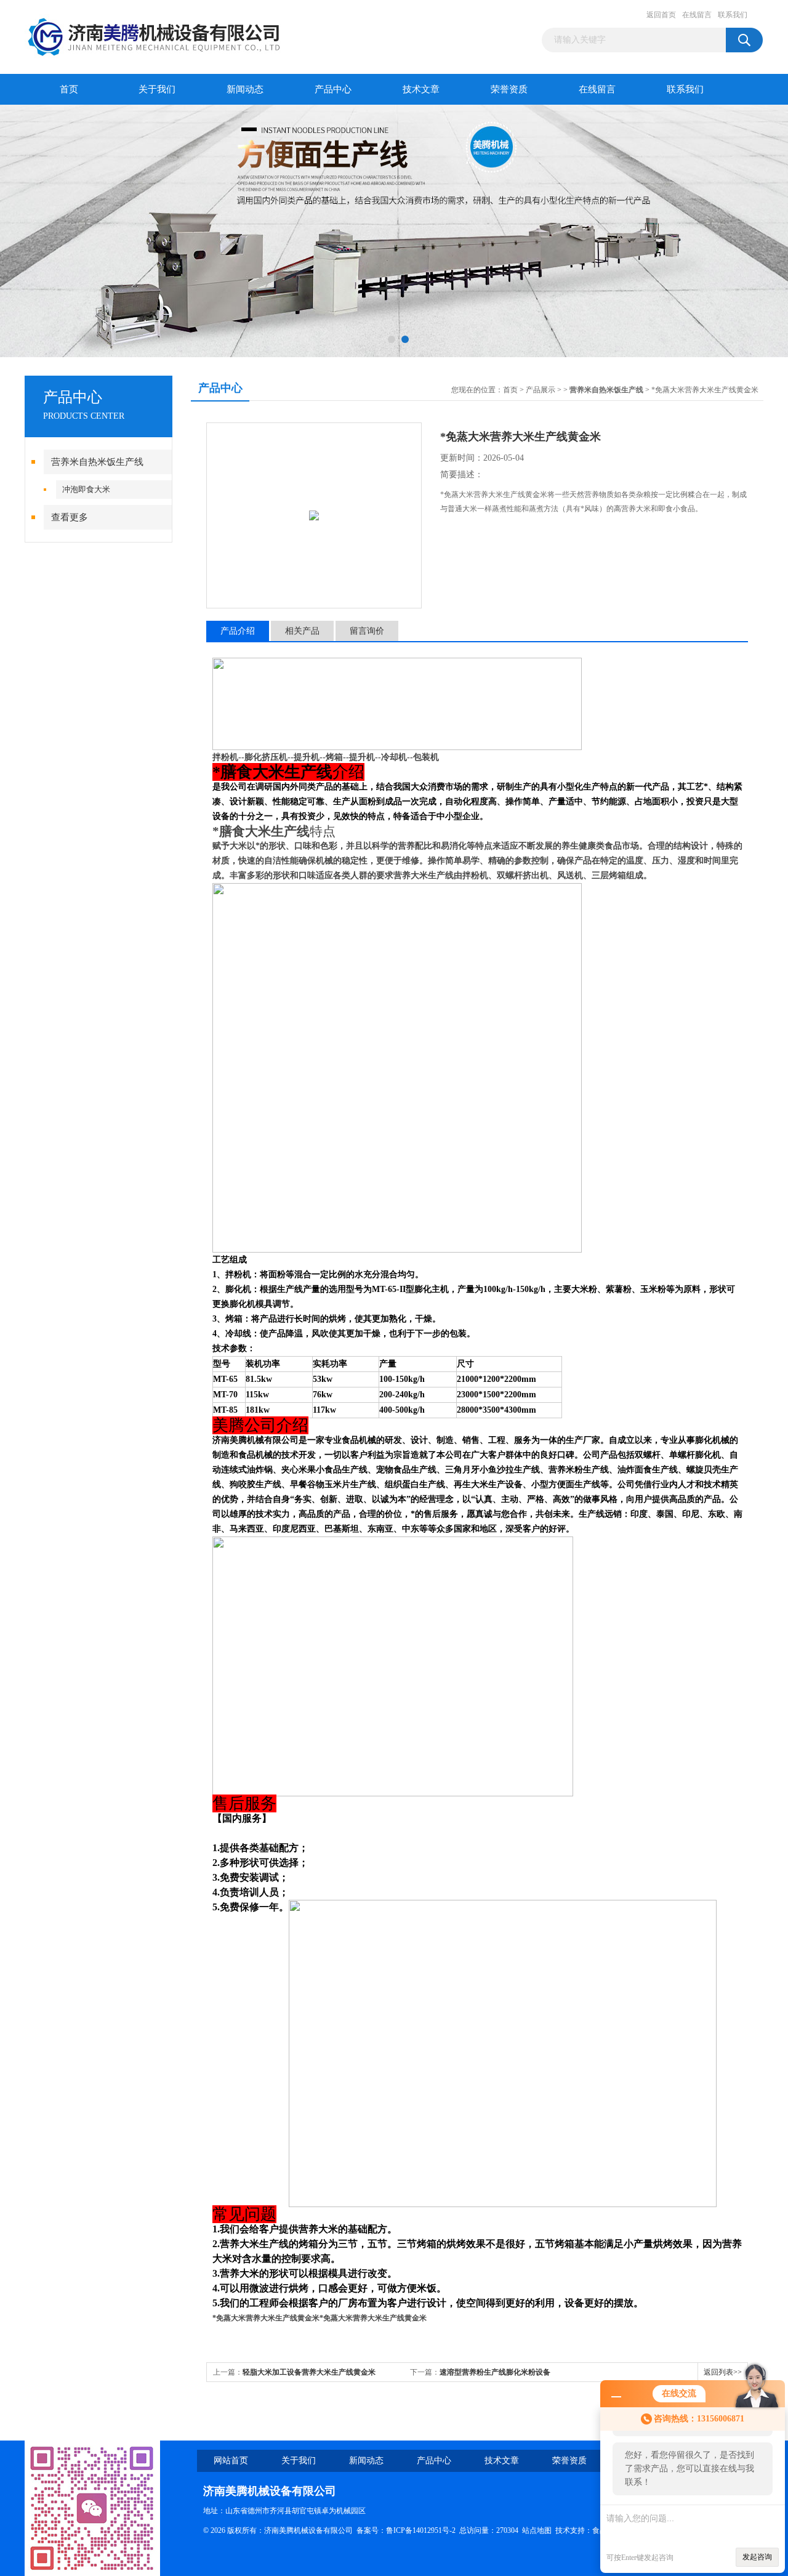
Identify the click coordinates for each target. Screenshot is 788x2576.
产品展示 (541, 390)
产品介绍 (238, 631)
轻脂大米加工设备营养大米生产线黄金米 (309, 2372)
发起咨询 (757, 2557)
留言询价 (367, 631)
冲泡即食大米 (86, 489)
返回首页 (661, 15)
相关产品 (302, 631)
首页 (69, 89)
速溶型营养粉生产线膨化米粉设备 (495, 2372)
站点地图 (537, 2530)
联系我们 (733, 15)
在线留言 (697, 15)
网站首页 (231, 2461)
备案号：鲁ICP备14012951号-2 (406, 2530)
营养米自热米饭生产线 (97, 462)
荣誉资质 (509, 89)
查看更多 (70, 517)
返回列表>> (723, 2372)
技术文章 (421, 89)
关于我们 (157, 89)
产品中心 (333, 89)
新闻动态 (245, 89)
